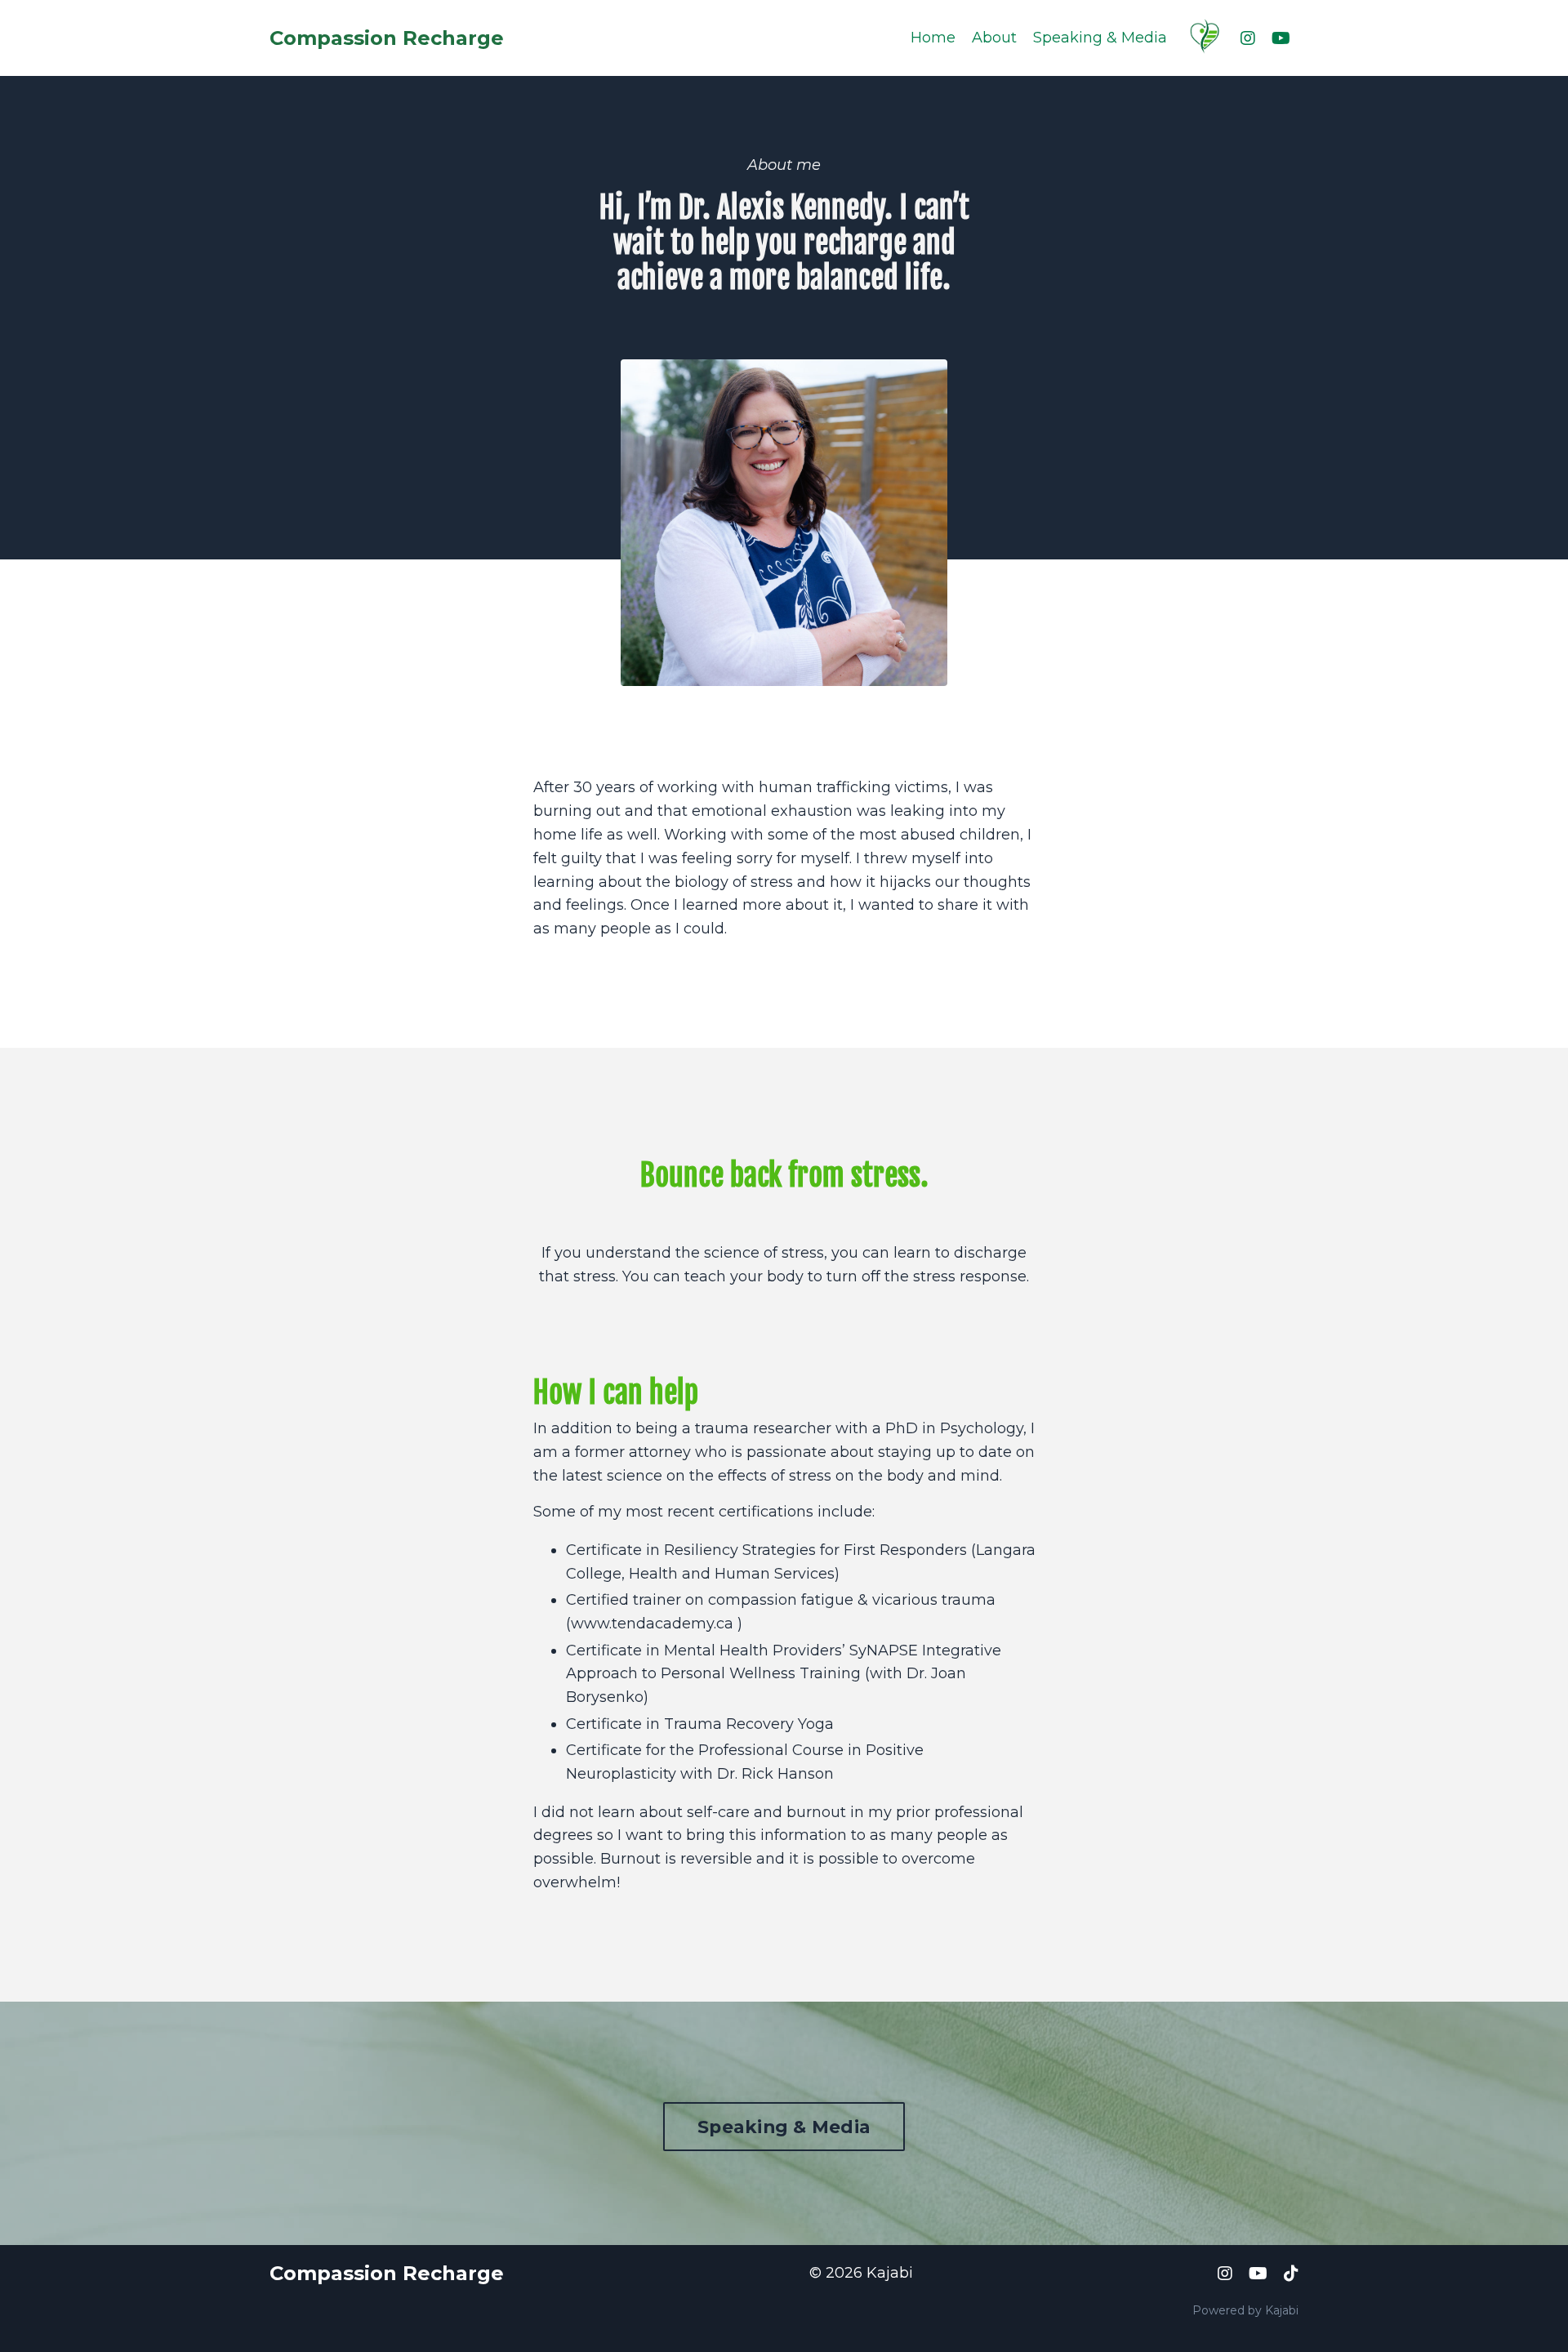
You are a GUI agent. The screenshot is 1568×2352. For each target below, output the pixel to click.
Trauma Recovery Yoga (749, 1724)
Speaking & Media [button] (784, 2127)
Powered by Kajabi (1245, 2310)
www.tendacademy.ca (652, 1624)
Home (933, 38)
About (994, 38)
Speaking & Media (1100, 38)
